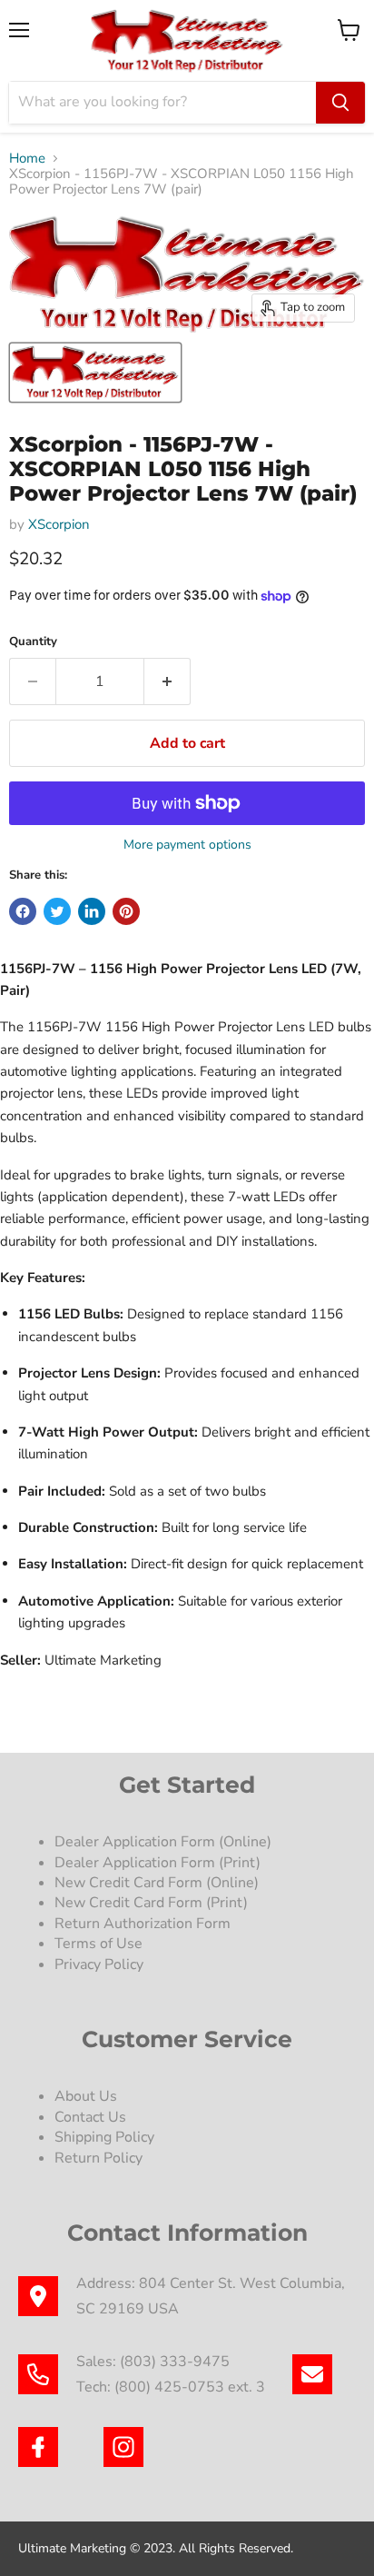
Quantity (33, 642)
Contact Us (90, 2117)
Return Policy (98, 2158)
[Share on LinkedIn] (92, 911)
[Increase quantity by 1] (167, 681)
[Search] (340, 103)
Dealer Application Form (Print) (157, 1863)
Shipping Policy (104, 2137)
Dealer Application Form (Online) (163, 1842)
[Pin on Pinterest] (126, 911)
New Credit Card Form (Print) (151, 1903)
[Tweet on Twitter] (57, 911)
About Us (86, 2096)
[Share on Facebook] (23, 911)
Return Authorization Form (143, 1924)
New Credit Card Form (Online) (157, 1883)
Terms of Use (100, 1944)
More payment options (187, 845)
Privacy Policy (101, 1964)
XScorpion (59, 524)
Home (27, 159)
